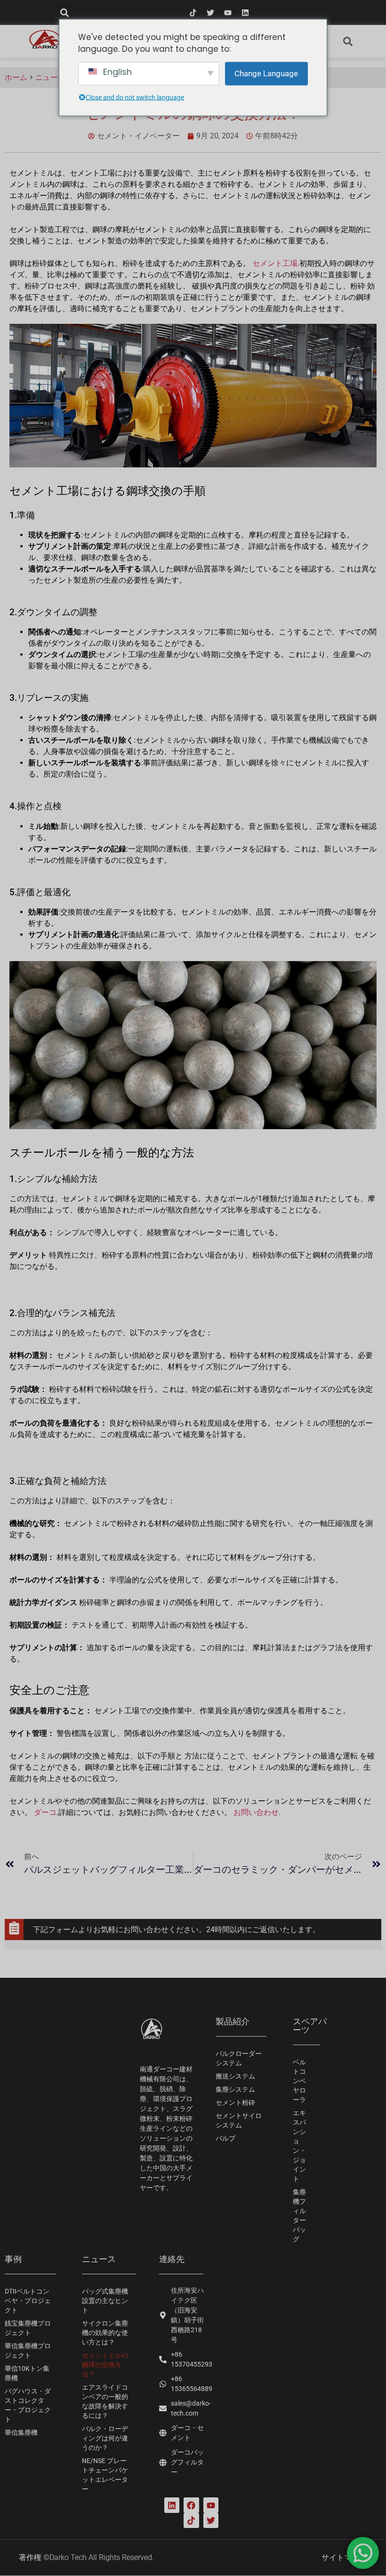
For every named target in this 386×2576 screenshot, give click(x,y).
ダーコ (45, 1812)
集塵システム (235, 2089)
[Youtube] (228, 13)
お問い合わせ (256, 1812)
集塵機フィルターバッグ (299, 2215)
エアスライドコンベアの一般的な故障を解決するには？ (105, 2401)
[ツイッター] (210, 13)
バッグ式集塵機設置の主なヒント (105, 2301)
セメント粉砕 (235, 2103)
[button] (64, 12)
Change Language (266, 73)
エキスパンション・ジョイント (299, 2146)
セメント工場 (275, 263)
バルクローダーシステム (239, 2058)
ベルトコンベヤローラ (299, 2081)
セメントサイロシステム (239, 2120)
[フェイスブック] (191, 2505)
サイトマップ (344, 2557)
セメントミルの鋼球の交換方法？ (105, 2365)
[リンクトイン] (245, 13)
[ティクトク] (193, 13)
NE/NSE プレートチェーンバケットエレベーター (105, 2475)
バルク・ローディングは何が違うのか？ (105, 2438)
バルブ (225, 2138)
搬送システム (235, 2076)
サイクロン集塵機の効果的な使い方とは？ (105, 2333)
